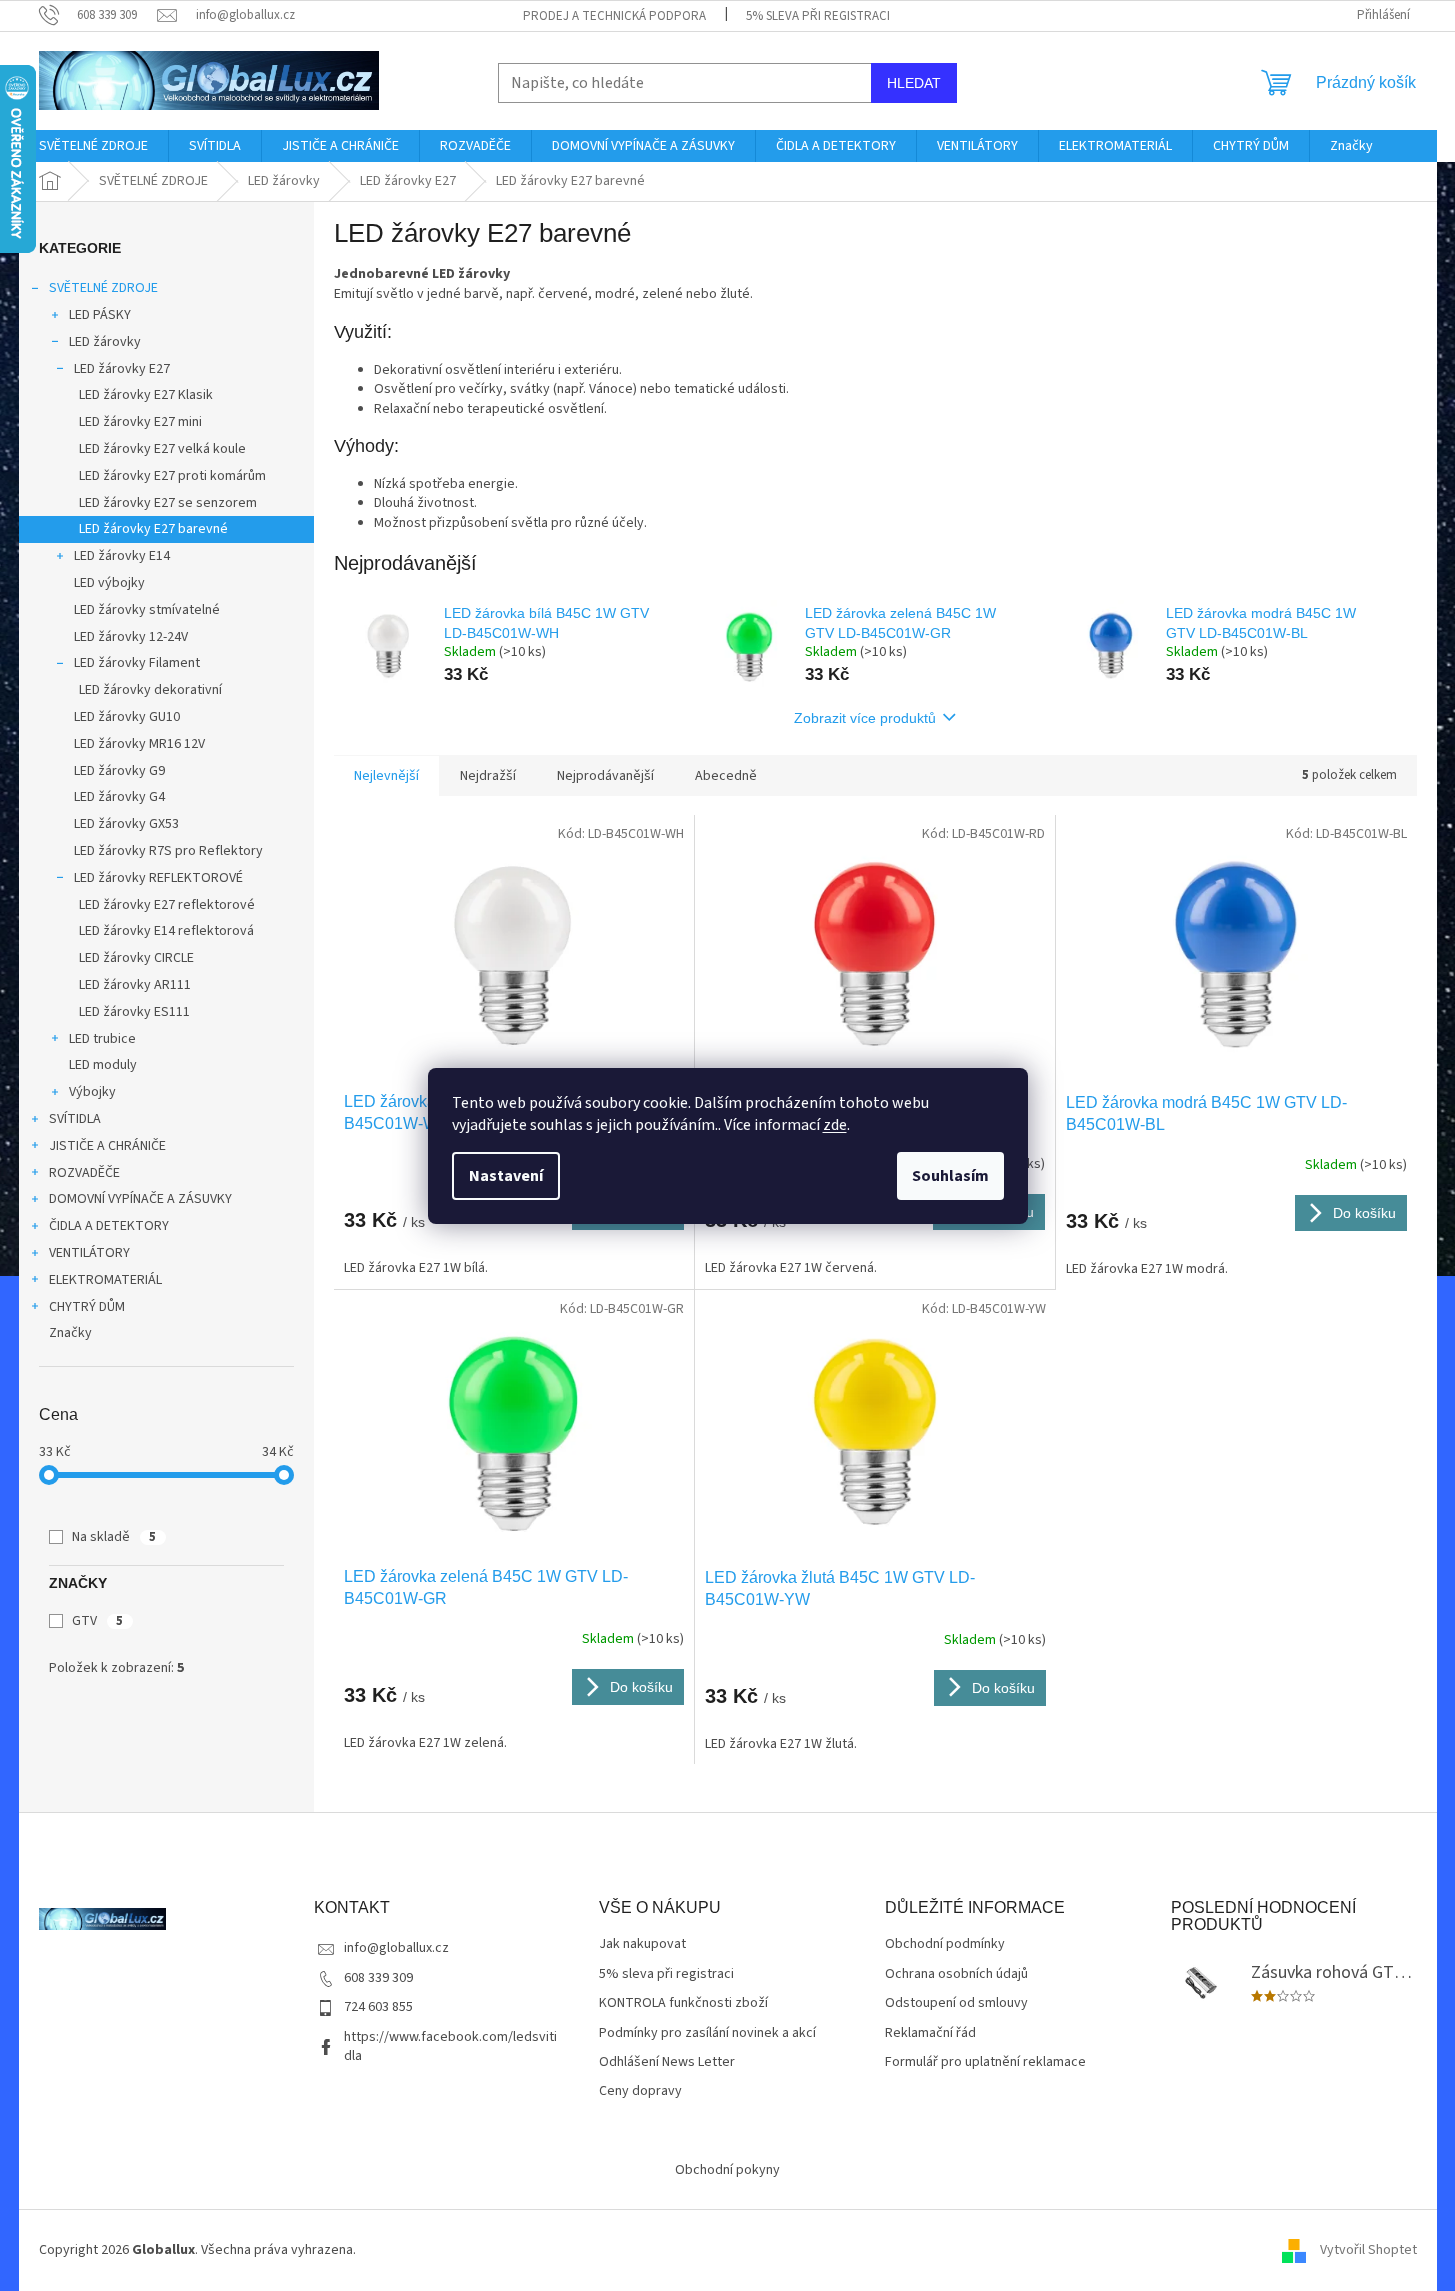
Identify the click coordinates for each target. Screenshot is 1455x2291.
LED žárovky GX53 (126, 824)
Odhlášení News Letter (667, 2062)
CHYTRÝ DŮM (87, 1307)
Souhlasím (950, 1176)
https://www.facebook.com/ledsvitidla (450, 2046)
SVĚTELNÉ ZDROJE (103, 288)
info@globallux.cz (396, 1948)
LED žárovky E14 (122, 556)
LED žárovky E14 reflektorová (166, 931)
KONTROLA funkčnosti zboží (683, 2003)
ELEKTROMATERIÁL (105, 1280)
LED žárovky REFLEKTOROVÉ (158, 878)
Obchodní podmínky (945, 1944)
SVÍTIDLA (75, 1119)
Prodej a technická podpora (614, 16)
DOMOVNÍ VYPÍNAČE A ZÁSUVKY (140, 1199)
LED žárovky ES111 (134, 1012)
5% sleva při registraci (818, 16)
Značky (70, 1333)
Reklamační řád (930, 2033)
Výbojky (92, 1092)
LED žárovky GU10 (127, 717)
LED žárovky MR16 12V (139, 744)
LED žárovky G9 (119, 771)
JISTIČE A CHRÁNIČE (107, 1146)
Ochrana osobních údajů (956, 1974)
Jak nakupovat (642, 1944)
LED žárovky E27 (122, 369)
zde (835, 1125)
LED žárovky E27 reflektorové (167, 905)
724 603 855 (378, 2007)
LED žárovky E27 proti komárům (172, 476)
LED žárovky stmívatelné (147, 610)
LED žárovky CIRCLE (136, 958)
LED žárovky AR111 (135, 985)
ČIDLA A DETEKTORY (109, 1226)
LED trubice (102, 1039)
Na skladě (114, 1537)
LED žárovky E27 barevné (153, 529)
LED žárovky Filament (137, 663)
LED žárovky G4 (119, 797)
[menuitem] (93, 146)
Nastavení (506, 1176)
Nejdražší (488, 776)
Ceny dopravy (640, 2091)
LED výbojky (109, 583)
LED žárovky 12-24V (131, 637)
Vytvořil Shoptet (1368, 2250)
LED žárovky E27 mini (140, 422)
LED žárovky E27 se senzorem (168, 503)
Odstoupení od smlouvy (956, 2003)
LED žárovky (105, 342)
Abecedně (726, 776)
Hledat (914, 83)
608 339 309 (378, 1978)
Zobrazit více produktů (865, 718)
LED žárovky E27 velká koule (162, 449)
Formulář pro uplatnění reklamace (985, 2062)
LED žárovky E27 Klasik (146, 395)
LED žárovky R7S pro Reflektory (168, 851)
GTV (97, 1621)
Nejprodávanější (605, 776)
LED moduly (103, 1065)
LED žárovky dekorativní (150, 690)
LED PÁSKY (100, 315)
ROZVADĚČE (84, 1173)
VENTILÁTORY (89, 1253)
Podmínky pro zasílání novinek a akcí (707, 2033)
